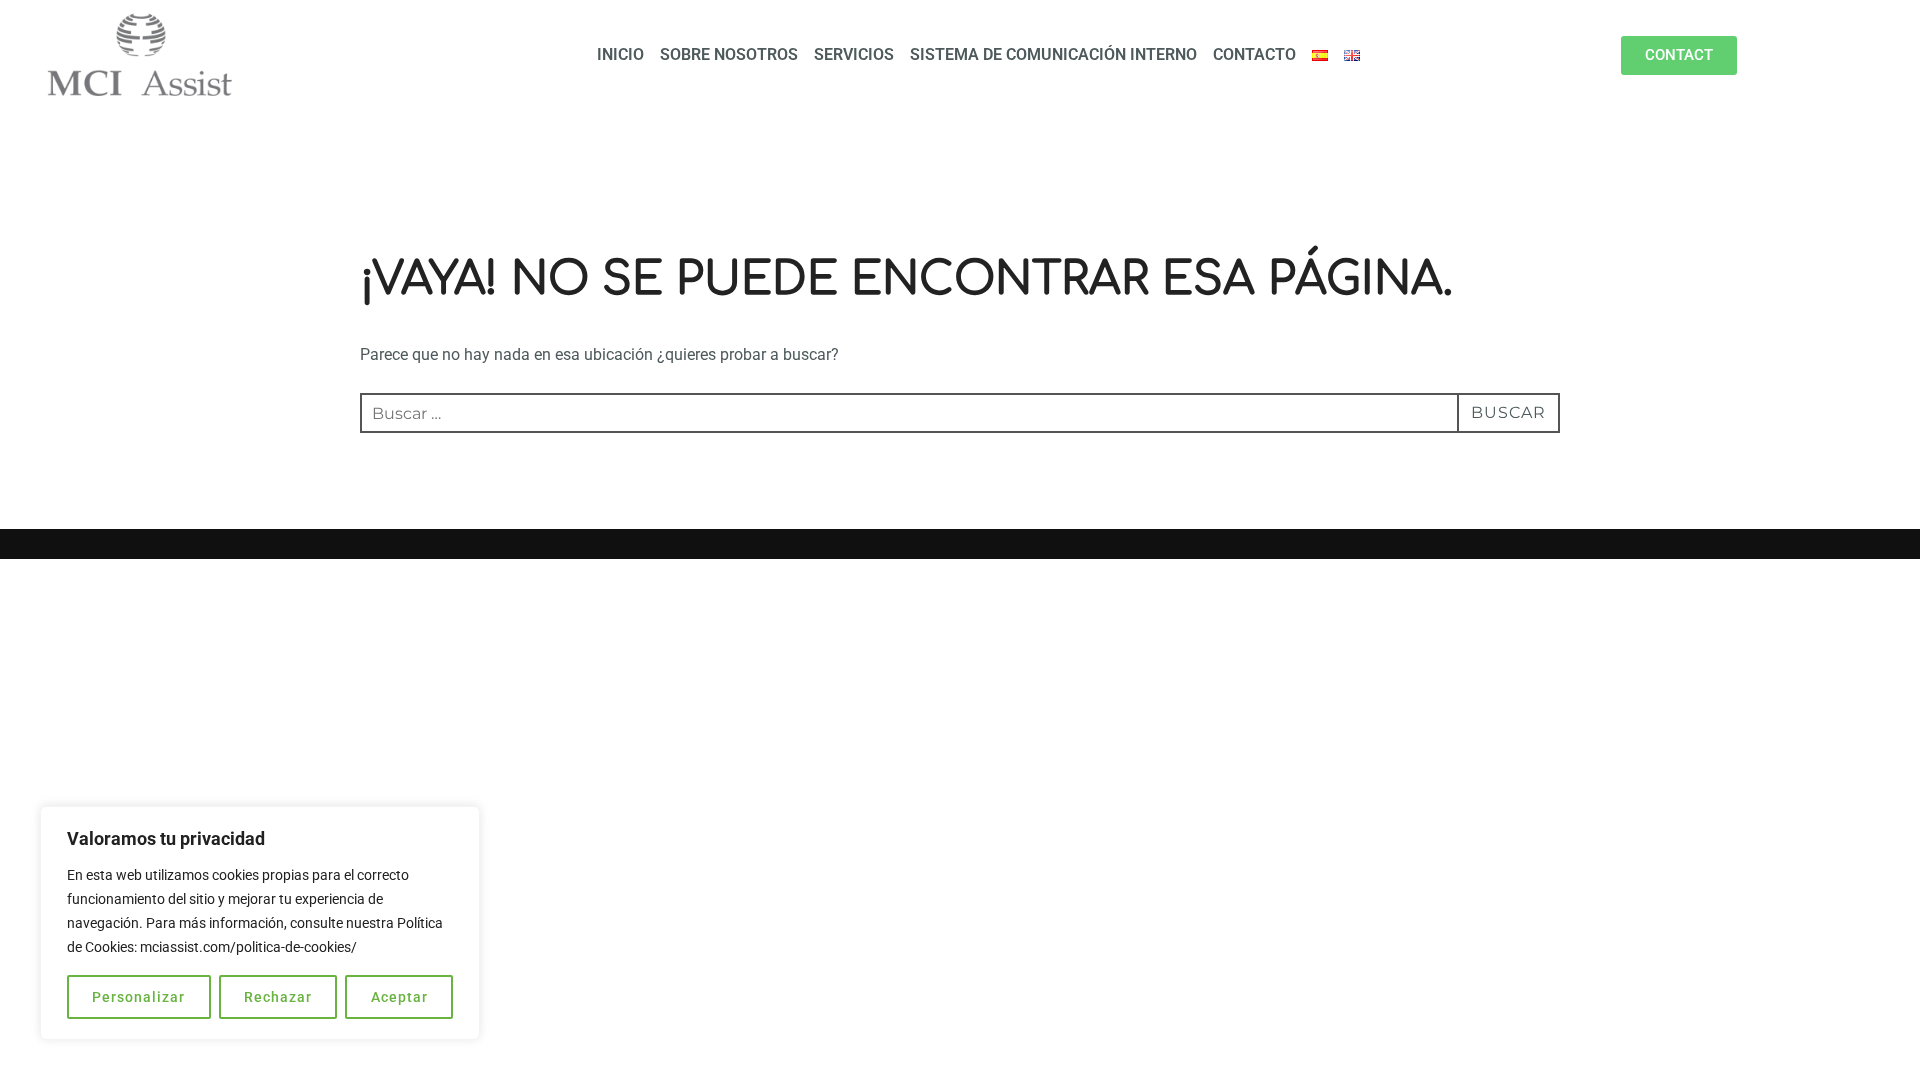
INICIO (620, 54)
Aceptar (399, 997)
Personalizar (138, 997)
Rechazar (278, 997)
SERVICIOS (854, 54)
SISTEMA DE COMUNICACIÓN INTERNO (1053, 54)
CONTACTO (1254, 54)
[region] (260, 923)
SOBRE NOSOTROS (729, 54)
